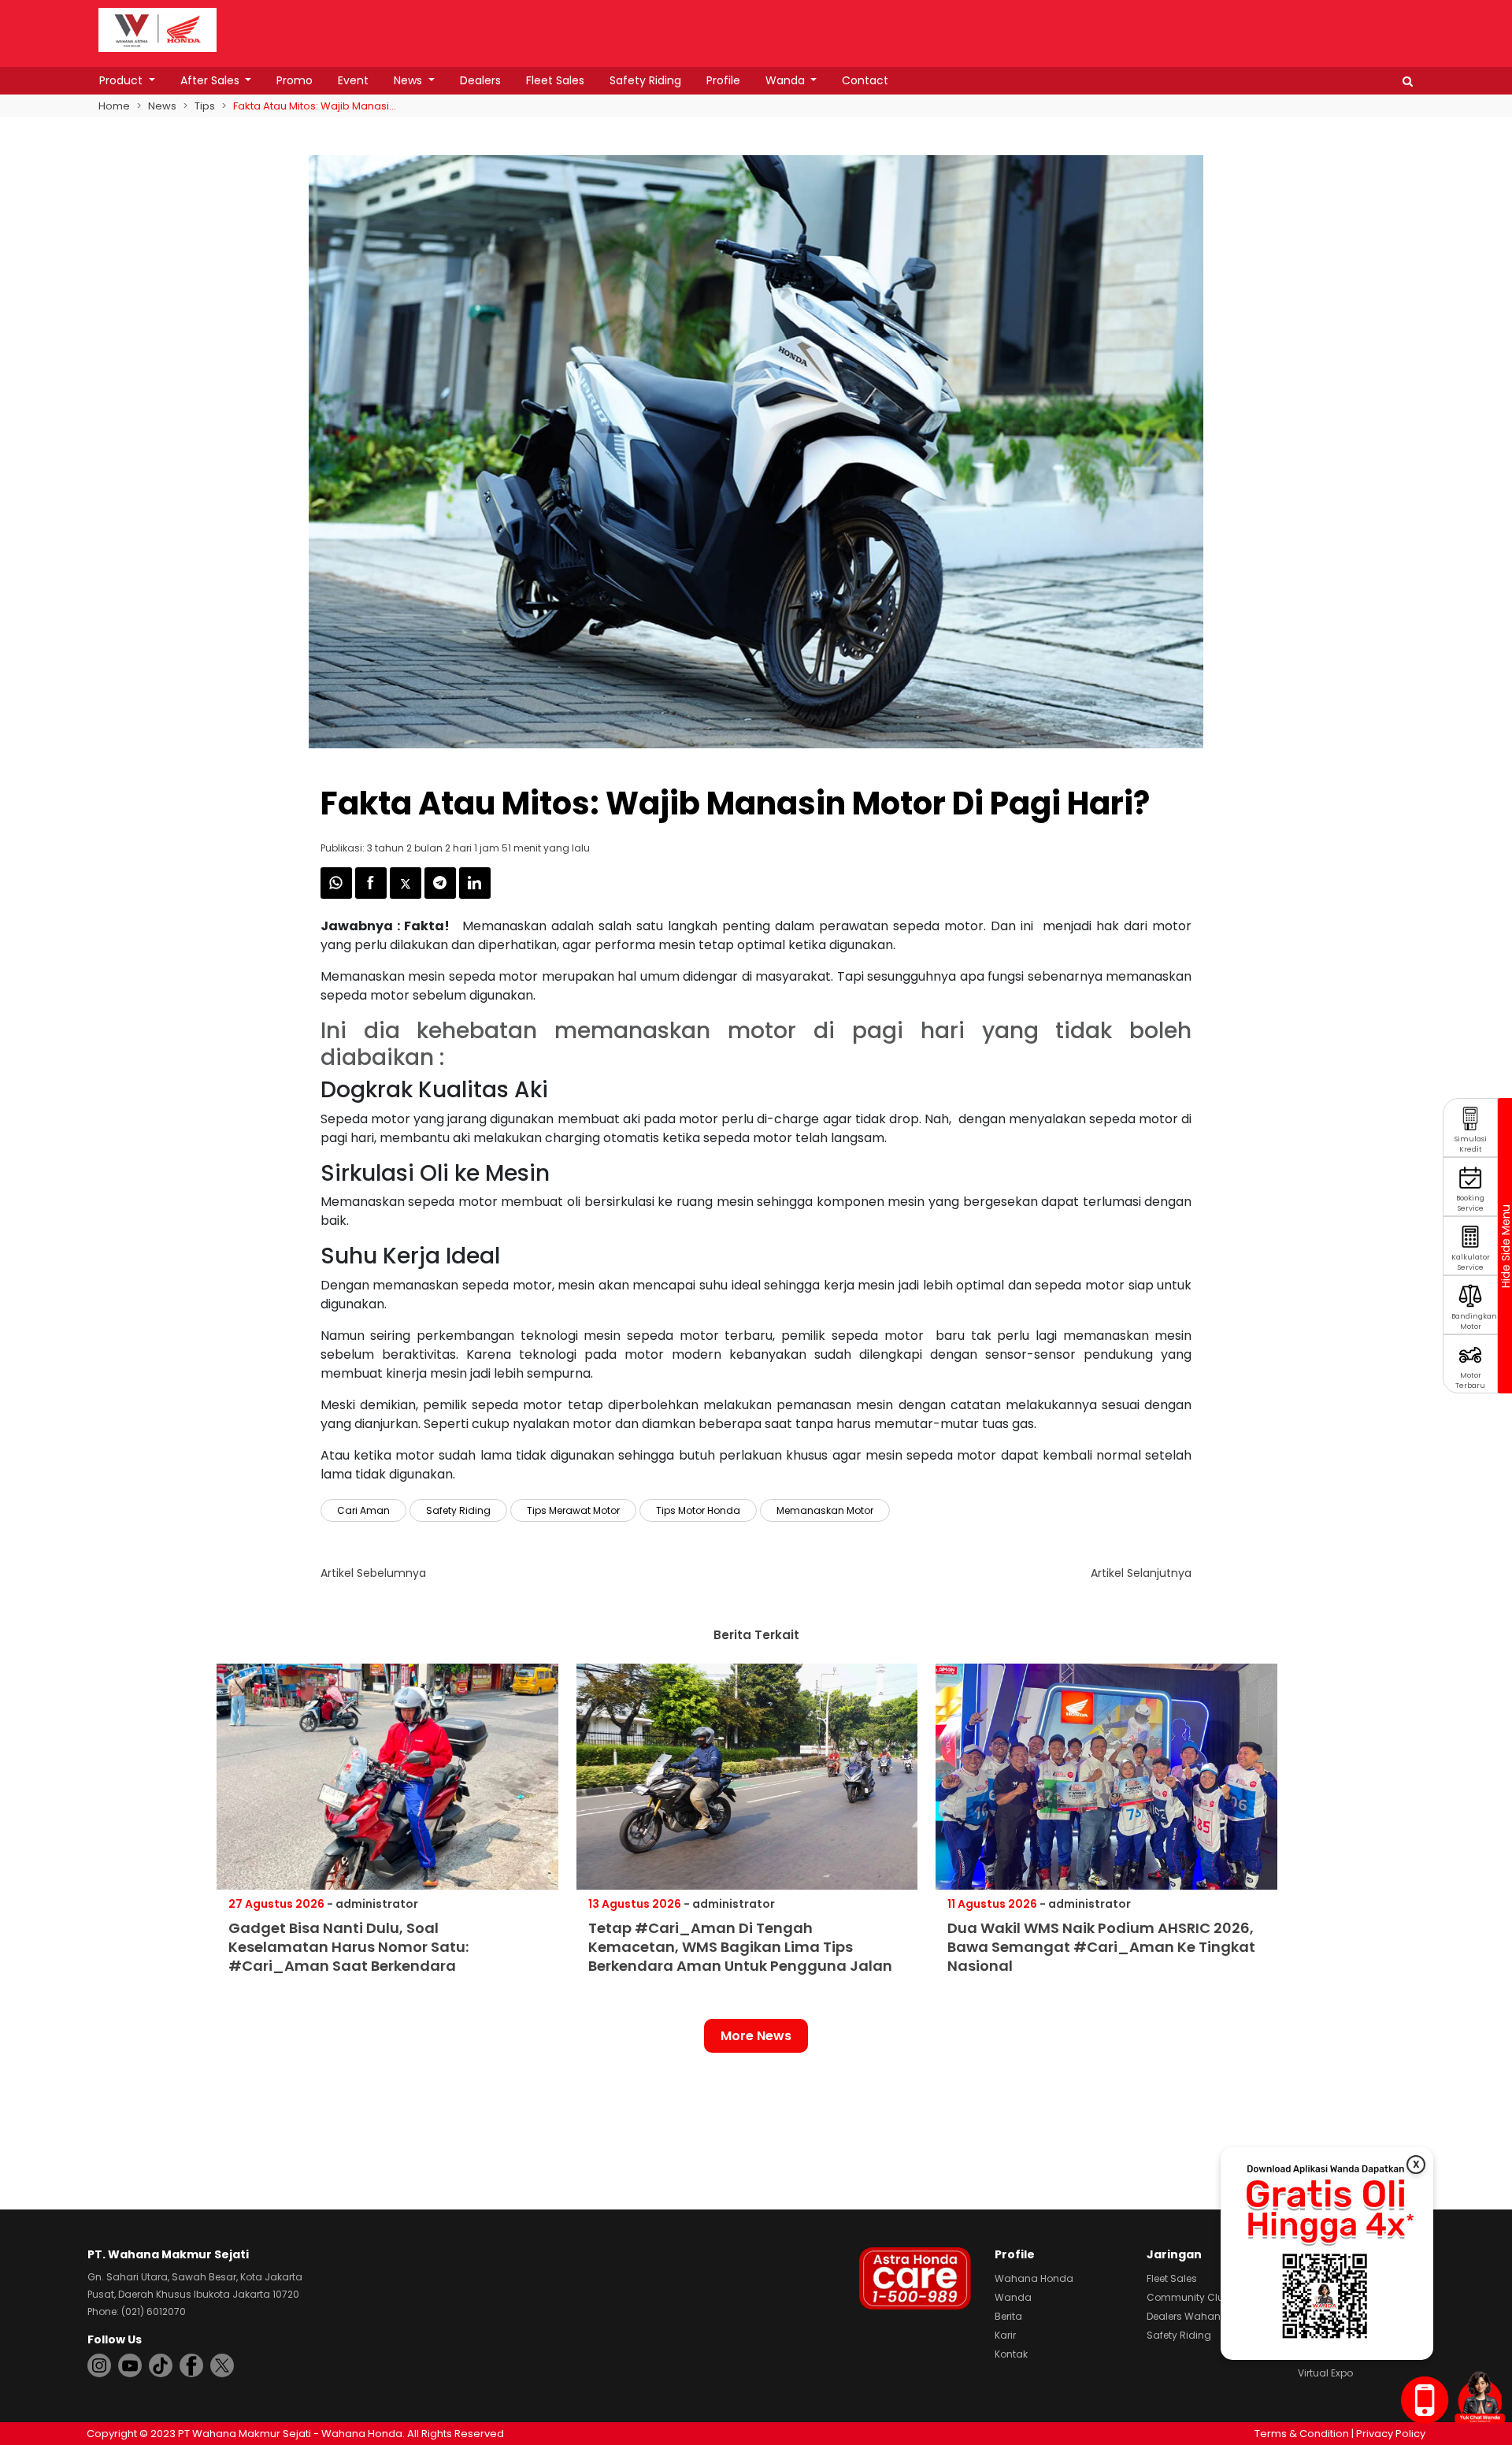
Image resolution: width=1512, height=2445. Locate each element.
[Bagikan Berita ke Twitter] (407, 894)
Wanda (787, 80)
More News (756, 2036)
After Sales (211, 80)
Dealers (480, 80)
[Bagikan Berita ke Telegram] (442, 894)
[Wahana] (157, 29)
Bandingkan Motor (1474, 1321)
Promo (295, 80)
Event (353, 80)
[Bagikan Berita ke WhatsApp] (338, 894)
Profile (723, 80)
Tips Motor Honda (698, 1510)
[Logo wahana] (157, 30)
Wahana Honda (1034, 2278)
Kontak (1011, 2354)
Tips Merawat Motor (573, 1510)
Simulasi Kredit (1471, 1144)
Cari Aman (363, 1510)
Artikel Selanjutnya (1141, 1573)
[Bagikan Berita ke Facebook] (372, 894)
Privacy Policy (1391, 2434)
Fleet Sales (555, 80)
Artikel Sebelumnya (373, 1573)
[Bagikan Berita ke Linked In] (475, 894)
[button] (1408, 81)
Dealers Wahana (1187, 2316)
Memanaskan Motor (825, 1510)
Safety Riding (645, 80)
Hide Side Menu (1505, 1246)
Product (122, 80)
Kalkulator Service (1471, 1262)
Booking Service (1470, 1203)
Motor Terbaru (1470, 1380)
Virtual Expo (1325, 2373)
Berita (1008, 2316)
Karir (1005, 2335)
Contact (865, 80)
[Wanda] (1480, 2397)
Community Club (1188, 2297)
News (409, 80)
